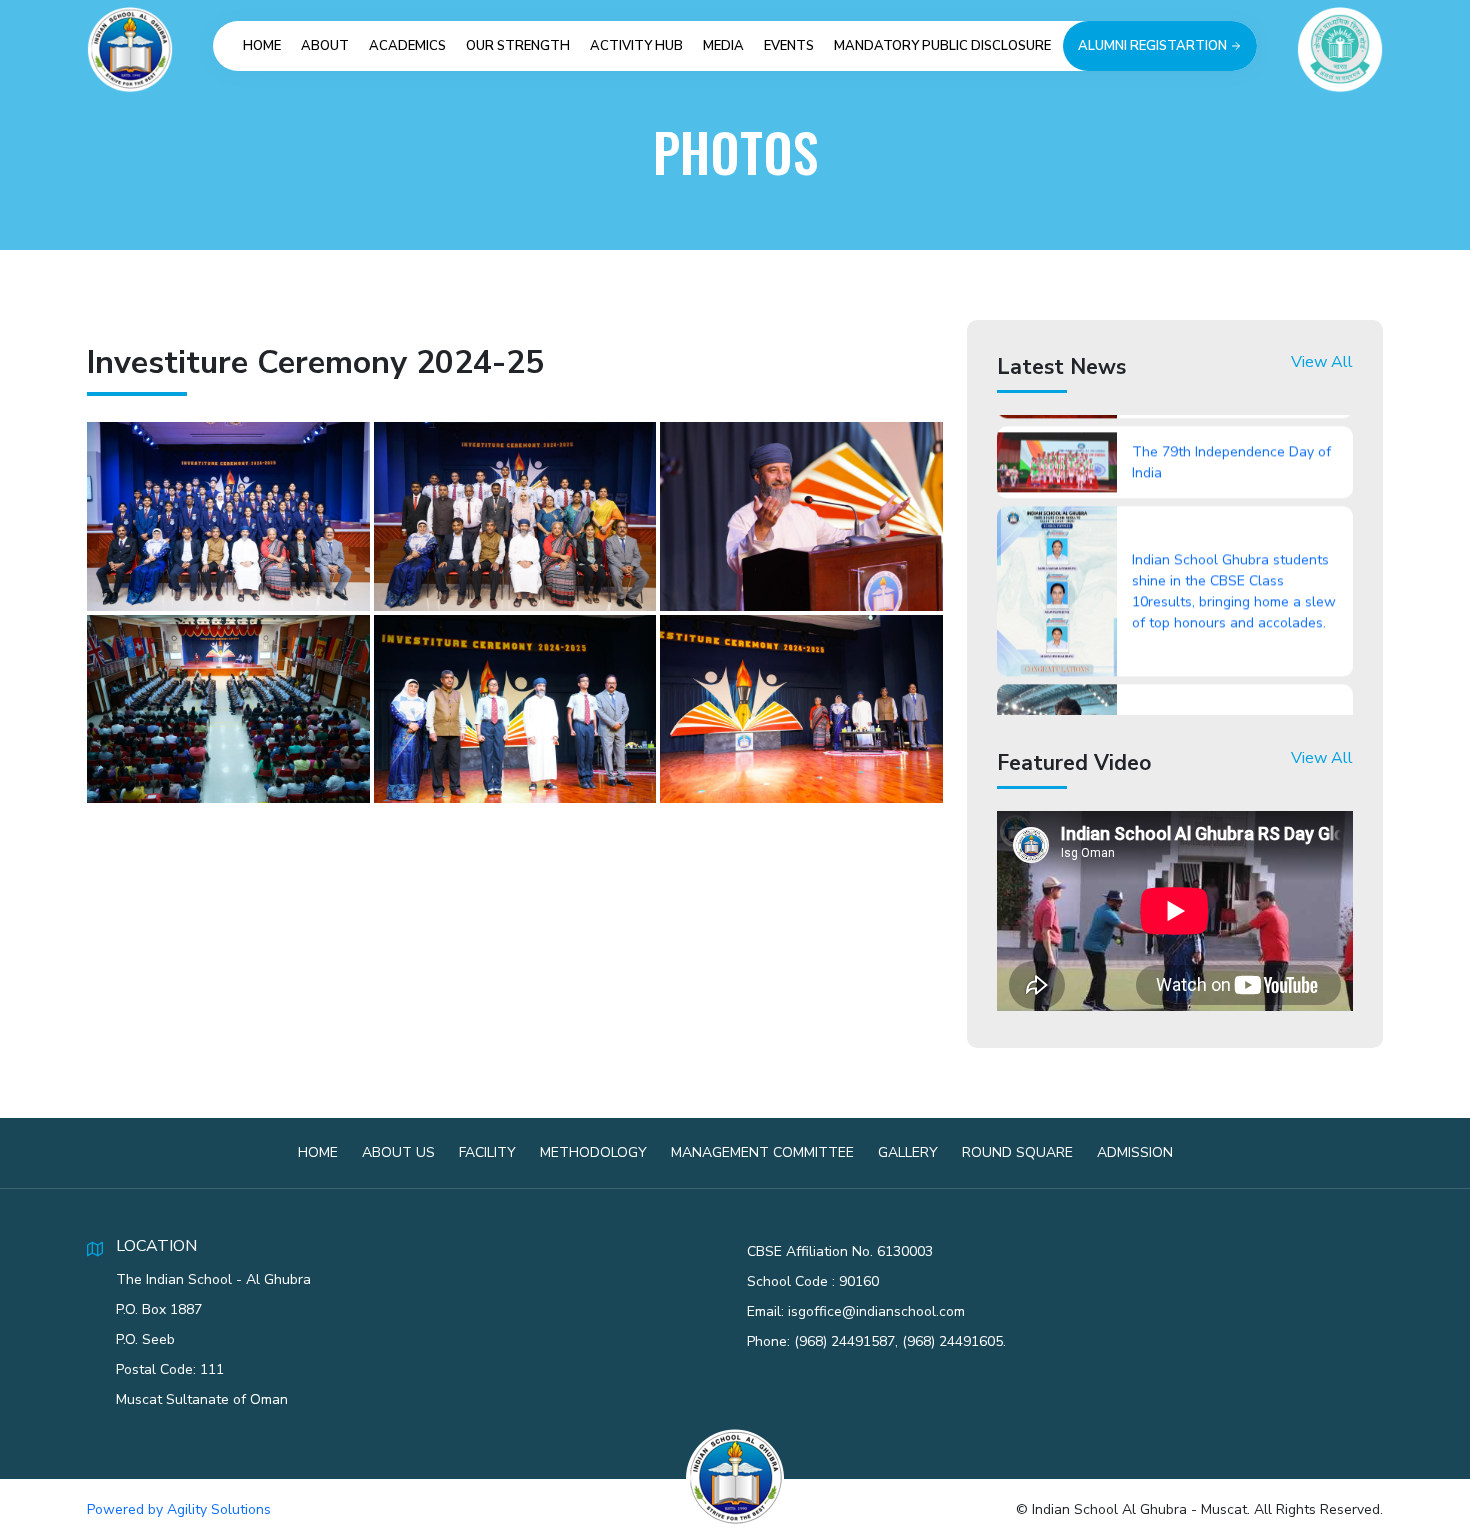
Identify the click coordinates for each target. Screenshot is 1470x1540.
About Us (398, 1152)
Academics (407, 46)
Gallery (908, 1152)
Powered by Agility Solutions (179, 1509)
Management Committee (762, 1152)
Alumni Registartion (1154, 46)
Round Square (1017, 1152)
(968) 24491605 (952, 1341)
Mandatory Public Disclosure (942, 46)
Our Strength (518, 46)
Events (789, 46)
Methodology (593, 1152)
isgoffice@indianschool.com (876, 1311)
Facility (487, 1152)
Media (723, 46)
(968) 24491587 (844, 1341)
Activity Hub (636, 46)
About (325, 46)
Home (262, 46)
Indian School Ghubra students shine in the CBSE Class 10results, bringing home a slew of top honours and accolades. (1234, 549)
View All (1322, 362)
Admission (1135, 1152)
